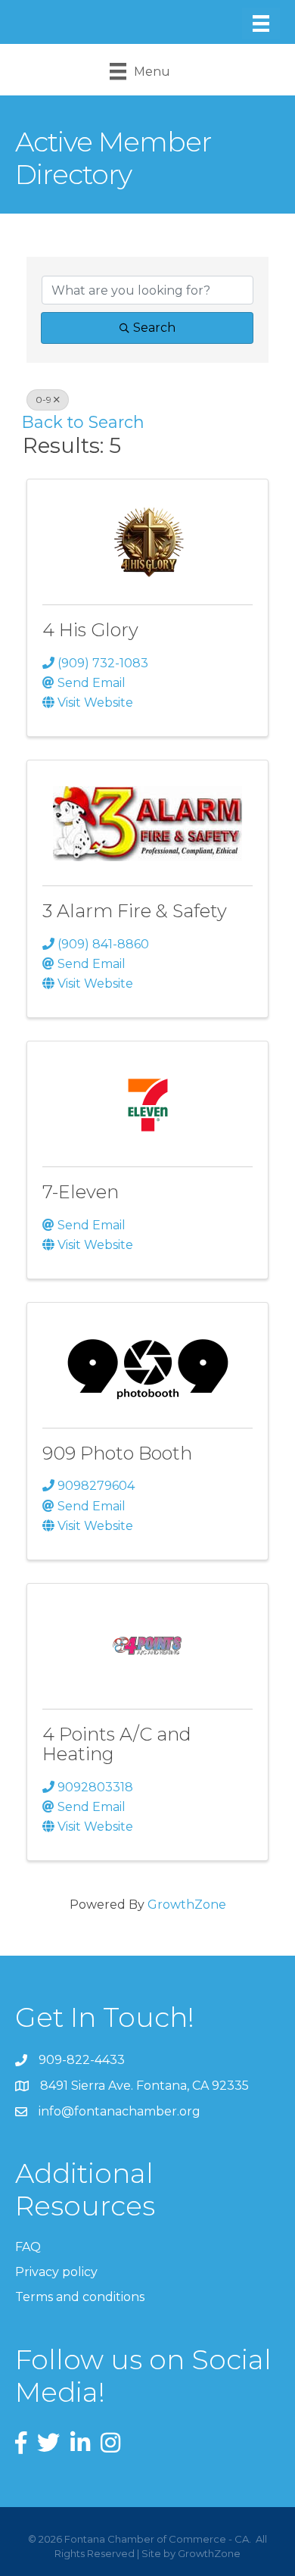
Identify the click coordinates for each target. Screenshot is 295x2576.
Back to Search (83, 422)
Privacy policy (56, 2272)
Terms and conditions (80, 2297)
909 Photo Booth (117, 1453)
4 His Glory (90, 630)
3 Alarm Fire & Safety (135, 911)
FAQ (28, 2247)
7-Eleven (81, 1192)
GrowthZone (187, 1905)
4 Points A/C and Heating (117, 1744)
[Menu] (261, 23)
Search (154, 328)
